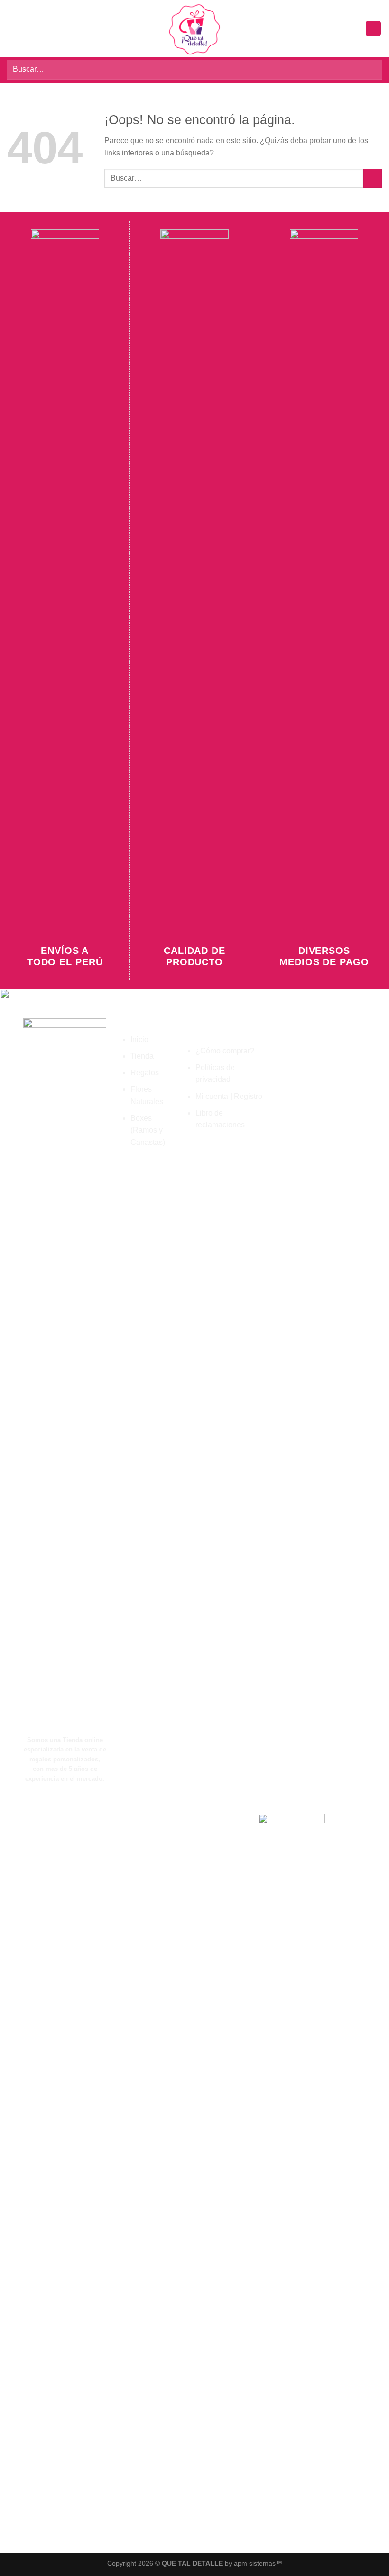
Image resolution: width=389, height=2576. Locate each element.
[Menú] (13, 28)
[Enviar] (371, 70)
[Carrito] (373, 29)
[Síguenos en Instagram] (97, 2169)
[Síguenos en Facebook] (81, 2169)
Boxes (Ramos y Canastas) (148, 1130)
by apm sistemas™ (253, 2563)
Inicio (139, 1039)
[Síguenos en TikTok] (114, 2169)
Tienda (142, 1056)
